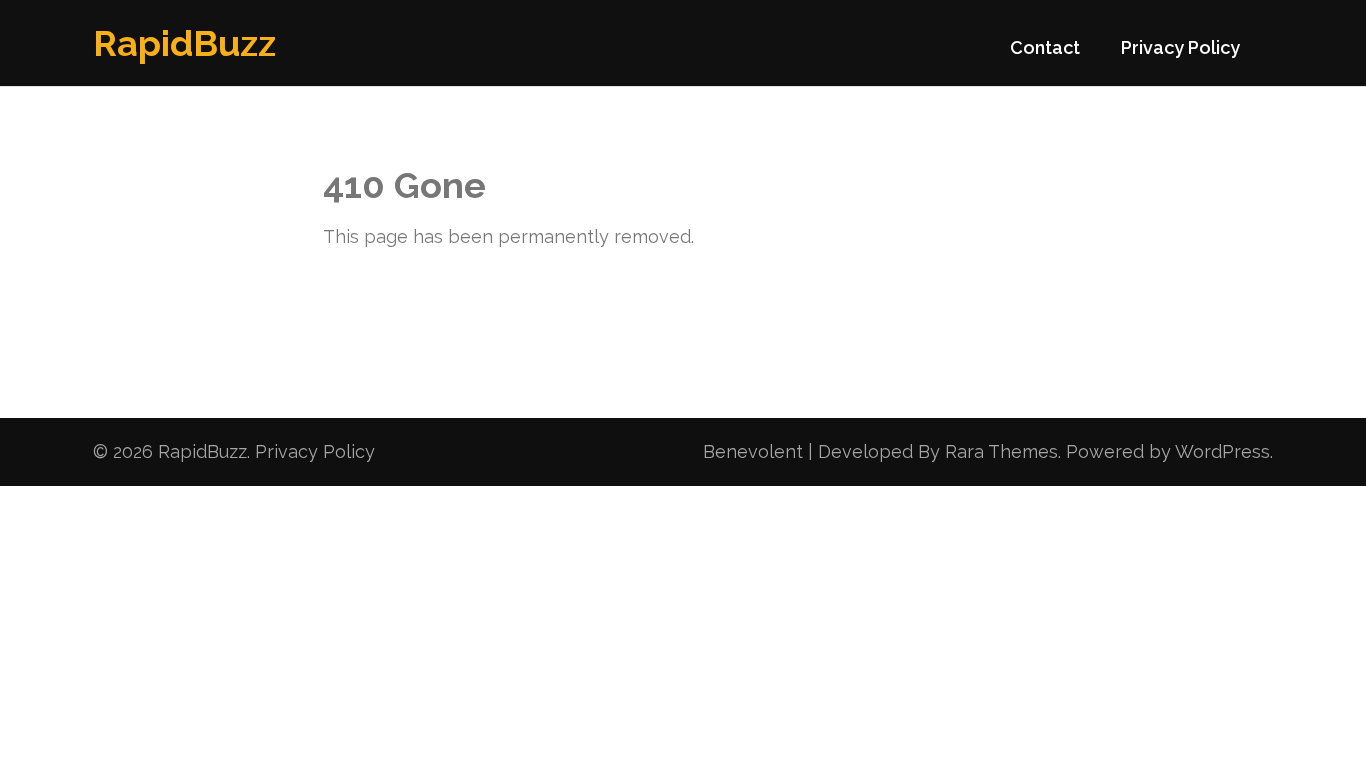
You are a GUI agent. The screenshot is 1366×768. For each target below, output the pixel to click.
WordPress (1222, 451)
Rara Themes (1001, 451)
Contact (1045, 47)
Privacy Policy (1180, 47)
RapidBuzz (184, 43)
